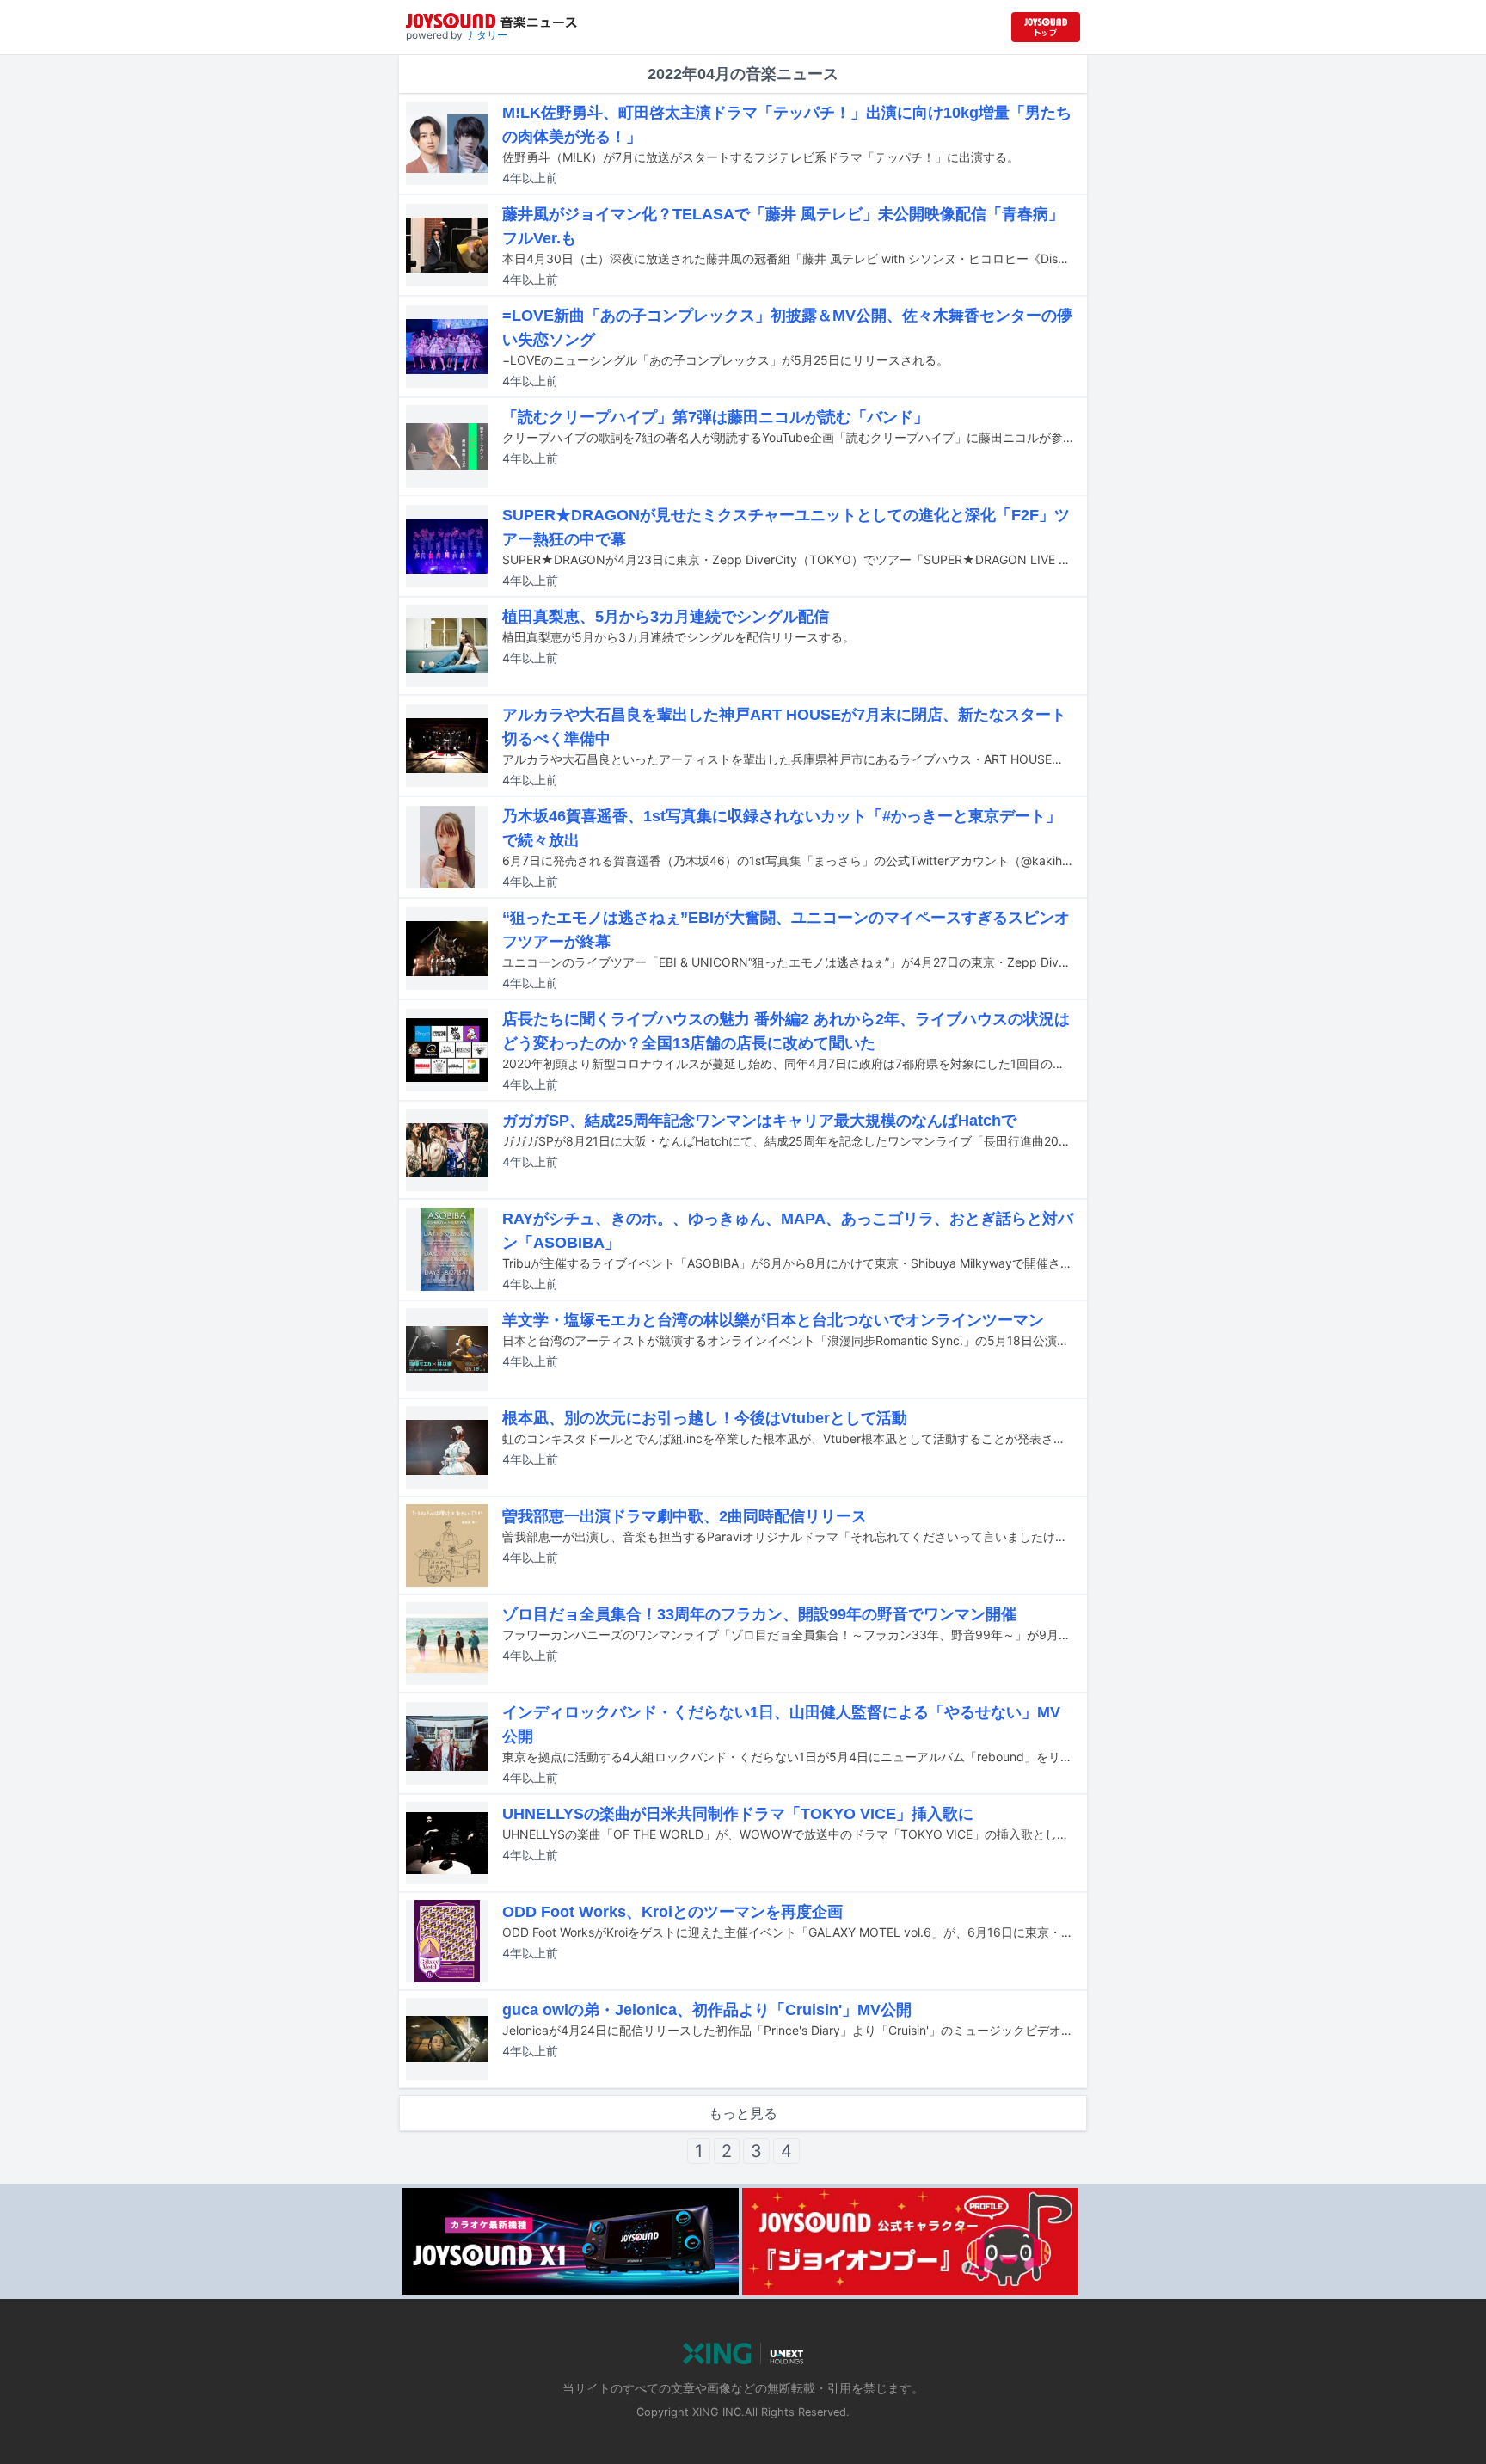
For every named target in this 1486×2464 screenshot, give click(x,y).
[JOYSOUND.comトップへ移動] (1046, 27)
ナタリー (487, 35)
